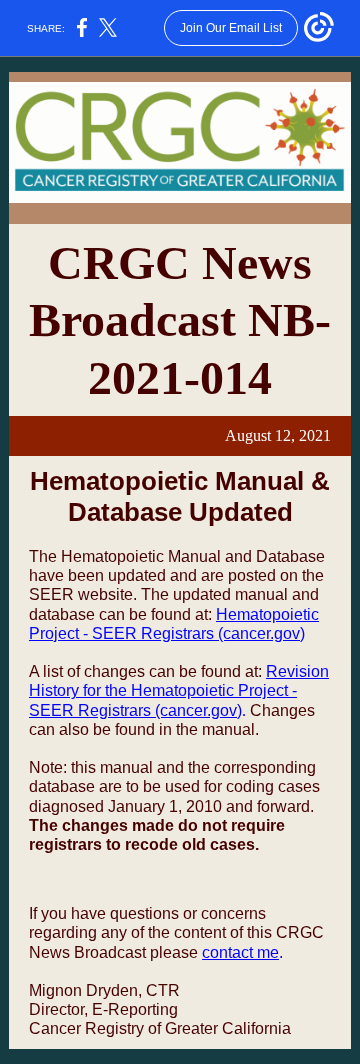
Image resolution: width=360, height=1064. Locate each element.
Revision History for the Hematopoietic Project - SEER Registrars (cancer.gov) (179, 690)
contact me (240, 952)
